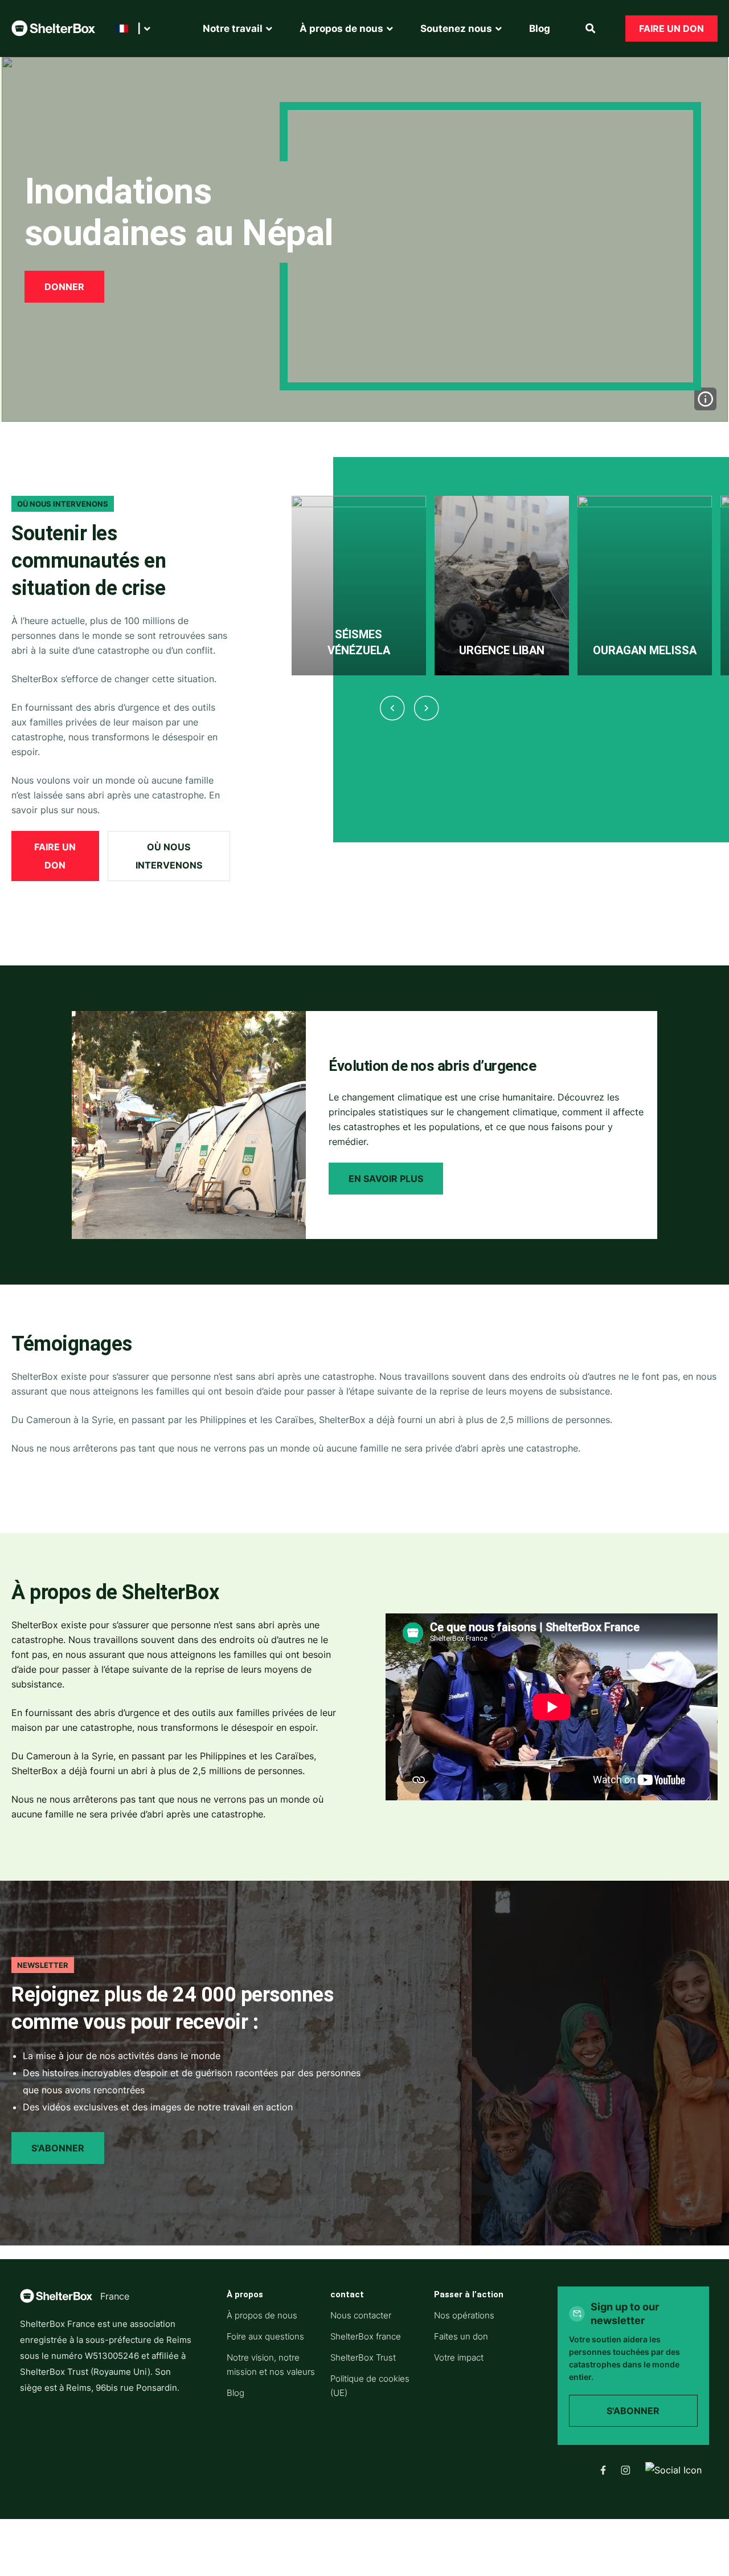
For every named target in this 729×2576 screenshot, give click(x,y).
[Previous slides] (392, 708)
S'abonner (58, 2148)
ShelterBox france (366, 2336)
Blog (236, 2393)
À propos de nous (262, 2315)
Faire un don (671, 28)
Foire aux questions (265, 2336)
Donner (64, 287)
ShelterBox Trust (363, 2357)
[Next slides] (426, 708)
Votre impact (459, 2357)
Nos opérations (464, 2315)
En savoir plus (386, 1179)
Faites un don (461, 2336)
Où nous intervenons (169, 856)
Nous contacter (361, 2315)
